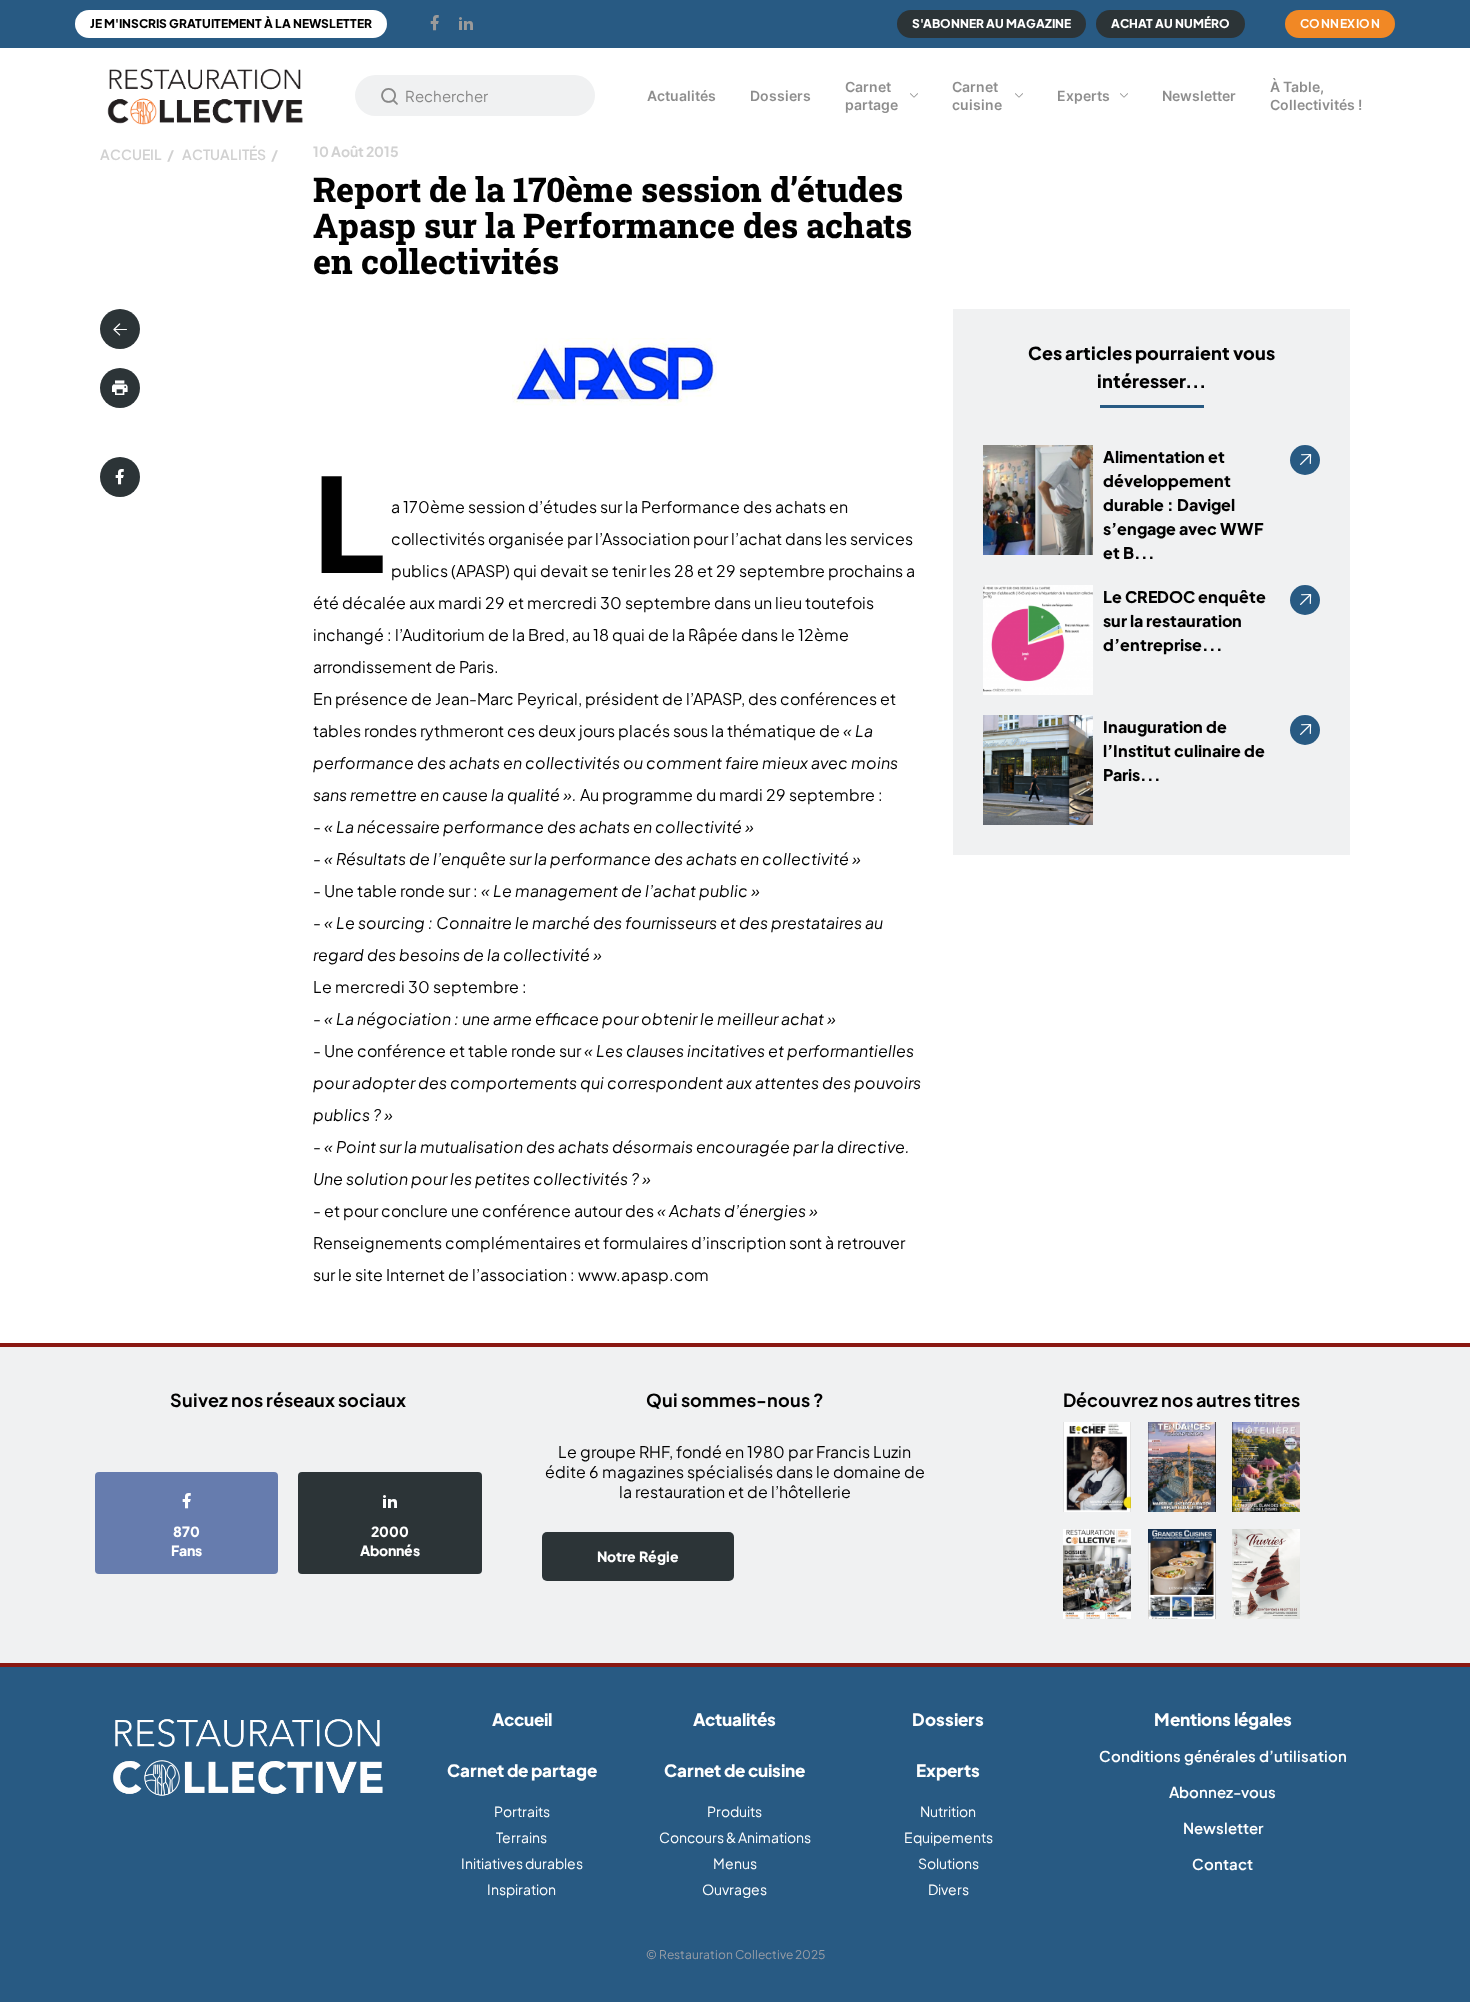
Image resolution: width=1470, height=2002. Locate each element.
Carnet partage (871, 95)
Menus (735, 1863)
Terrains (521, 1837)
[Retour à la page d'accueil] (247, 1758)
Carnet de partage (522, 1770)
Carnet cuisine (977, 95)
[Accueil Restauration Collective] (205, 95)
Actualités (681, 95)
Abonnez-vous (1222, 1791)
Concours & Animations (735, 1837)
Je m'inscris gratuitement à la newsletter (231, 23)
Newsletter (1199, 95)
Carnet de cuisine (734, 1770)
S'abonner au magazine (991, 23)
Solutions (948, 1863)
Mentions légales (1223, 1719)
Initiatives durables (522, 1863)
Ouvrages (734, 1889)
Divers (948, 1889)
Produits (734, 1811)
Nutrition (948, 1811)
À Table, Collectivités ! (1316, 95)
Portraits (522, 1811)
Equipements (948, 1837)
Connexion (1340, 23)
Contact (1222, 1863)
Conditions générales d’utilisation (1223, 1755)
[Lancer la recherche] (390, 96)
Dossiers (780, 95)
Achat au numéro (1170, 23)
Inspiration (521, 1889)
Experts (1083, 95)
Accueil (131, 154)
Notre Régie (638, 1556)
